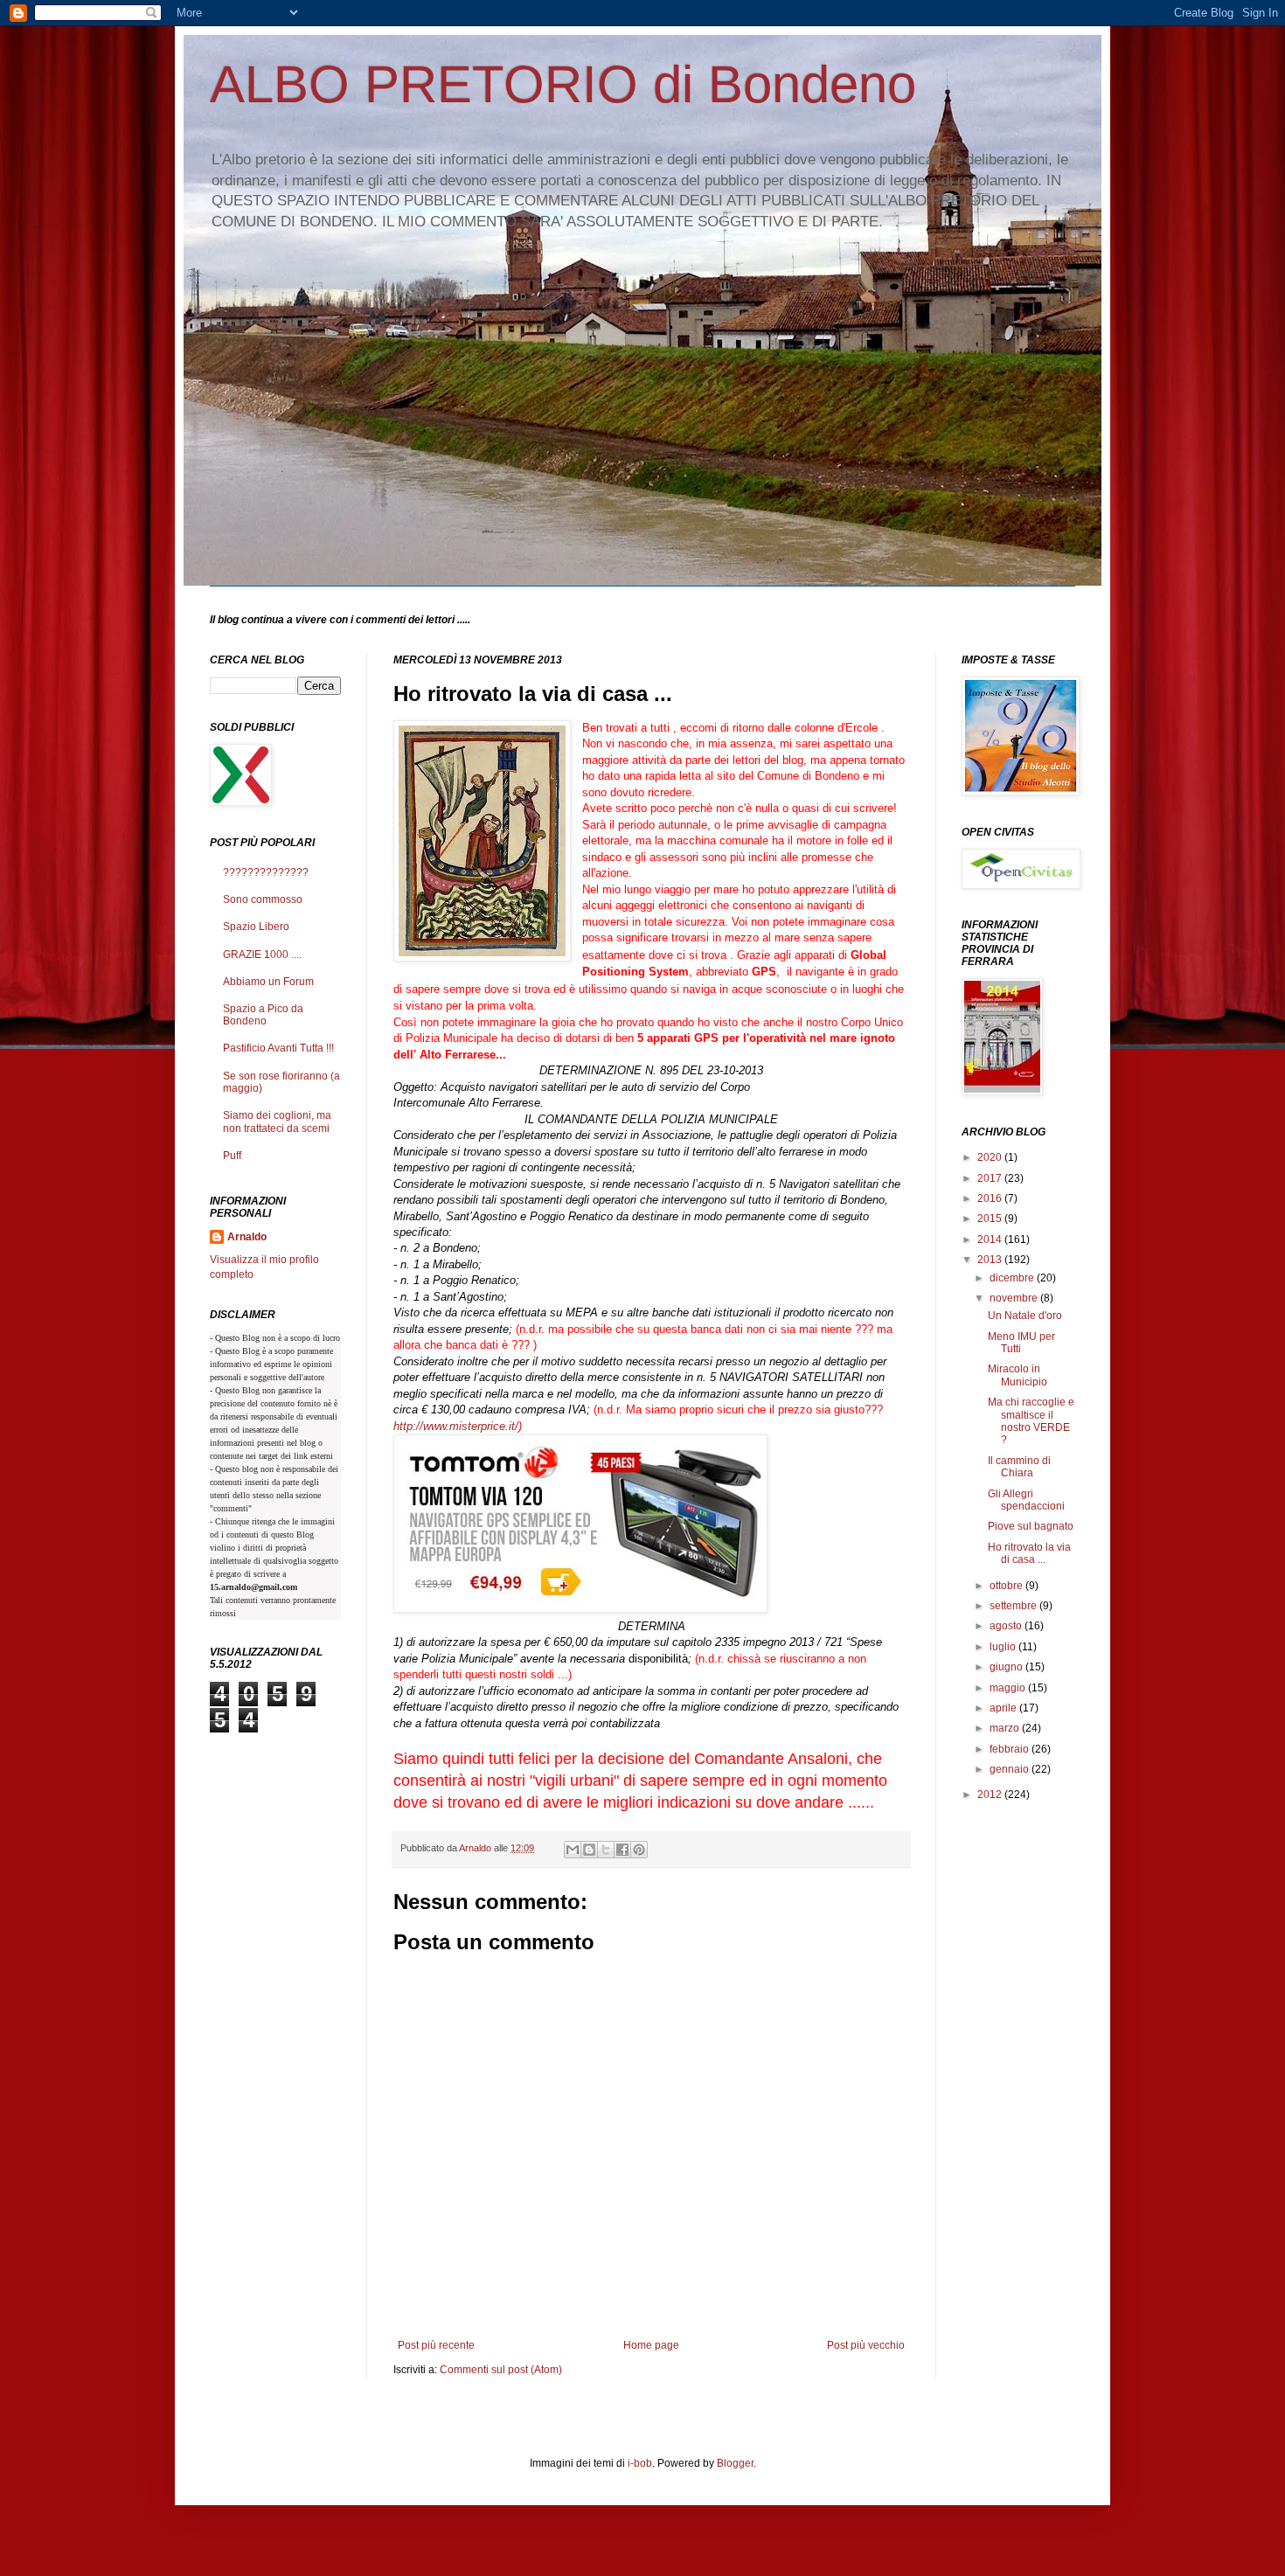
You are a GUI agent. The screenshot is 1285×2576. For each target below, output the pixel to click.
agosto (1007, 1626)
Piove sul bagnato (1031, 1526)
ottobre (1007, 1586)
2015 (991, 1219)
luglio (1004, 1647)
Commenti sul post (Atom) (501, 2370)
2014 (991, 1239)
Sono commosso (263, 899)
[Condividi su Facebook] (622, 1850)
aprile (1004, 1708)
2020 (991, 1157)
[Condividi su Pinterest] (639, 1850)
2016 (991, 1198)
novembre (1015, 1298)
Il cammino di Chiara (1019, 1467)
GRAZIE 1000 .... (262, 955)
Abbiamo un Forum (268, 982)
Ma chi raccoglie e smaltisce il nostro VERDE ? (1031, 1421)
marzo (1006, 1728)
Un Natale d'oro (1025, 1316)
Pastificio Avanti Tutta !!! (278, 1048)
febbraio (1011, 1749)
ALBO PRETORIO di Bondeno (563, 84)
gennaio (1011, 1769)
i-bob (640, 2463)
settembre (1014, 1606)
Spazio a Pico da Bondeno (263, 1015)
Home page (651, 2345)
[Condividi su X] (606, 1850)
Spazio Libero (256, 927)
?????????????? (266, 872)
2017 (991, 1178)
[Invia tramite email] (573, 1850)
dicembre (1013, 1278)
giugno (1007, 1667)
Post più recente (436, 2345)
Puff (232, 1156)
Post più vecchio (866, 2345)
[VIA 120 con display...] (580, 1608)
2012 (991, 1795)
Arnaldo (247, 1237)
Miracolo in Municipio (1018, 1375)
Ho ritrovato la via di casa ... (1029, 1553)
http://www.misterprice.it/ (456, 1426)
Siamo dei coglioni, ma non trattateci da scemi (277, 1121)
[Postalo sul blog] (589, 1850)
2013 (991, 1260)
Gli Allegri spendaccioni (1026, 1500)
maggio (1009, 1688)
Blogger (735, 2463)
